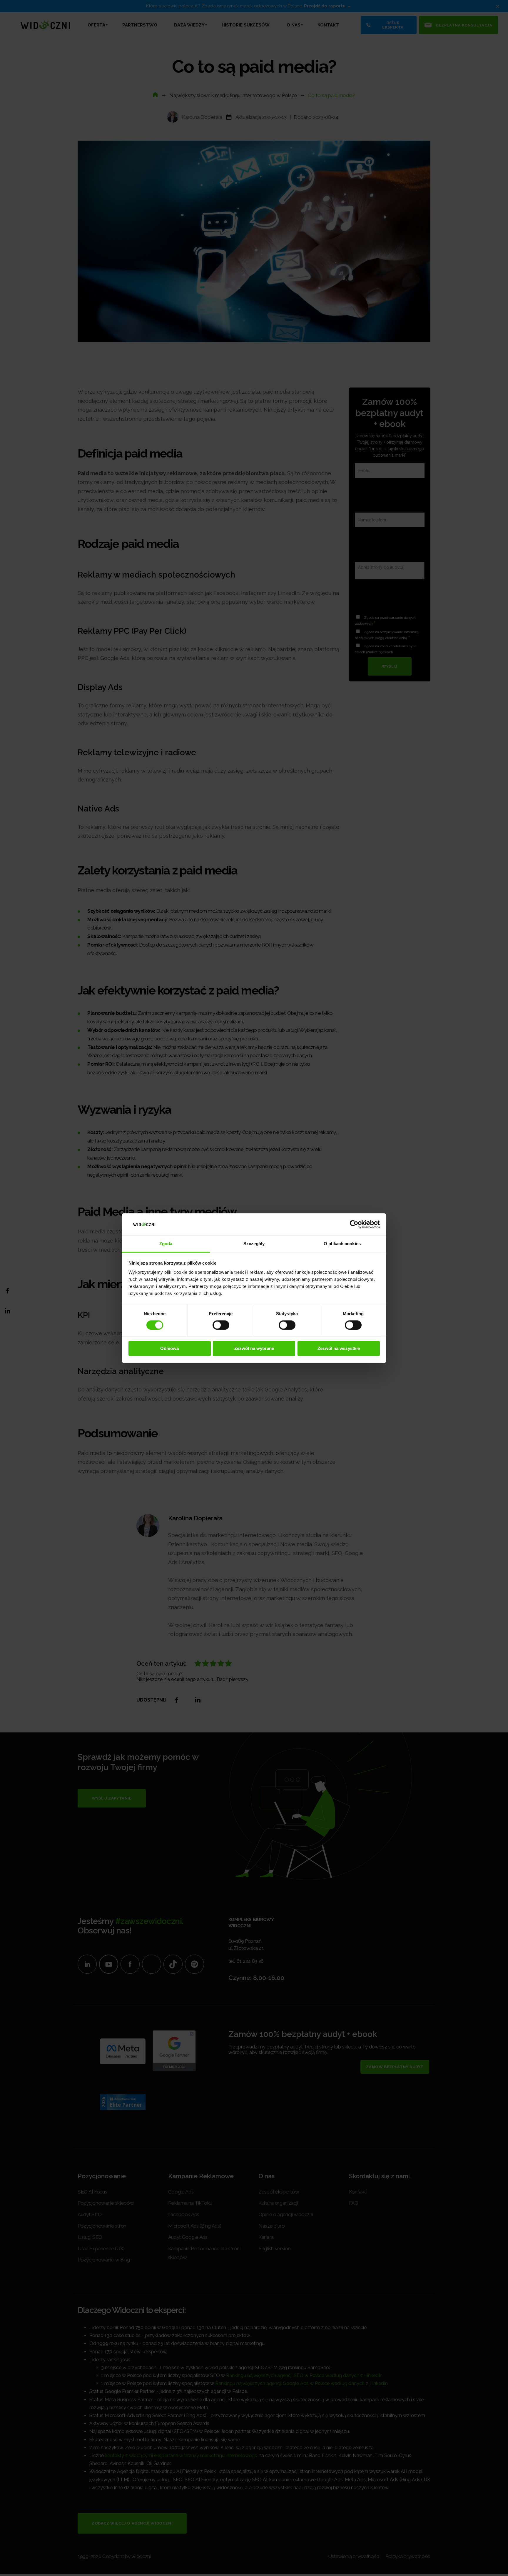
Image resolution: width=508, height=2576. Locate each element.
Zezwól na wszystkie (339, 1349)
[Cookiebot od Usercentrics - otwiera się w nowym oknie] (354, 1224)
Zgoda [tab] (166, 1244)
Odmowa (169, 1349)
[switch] (221, 1325)
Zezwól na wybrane (254, 1349)
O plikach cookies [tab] (342, 1244)
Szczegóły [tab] (254, 1244)
